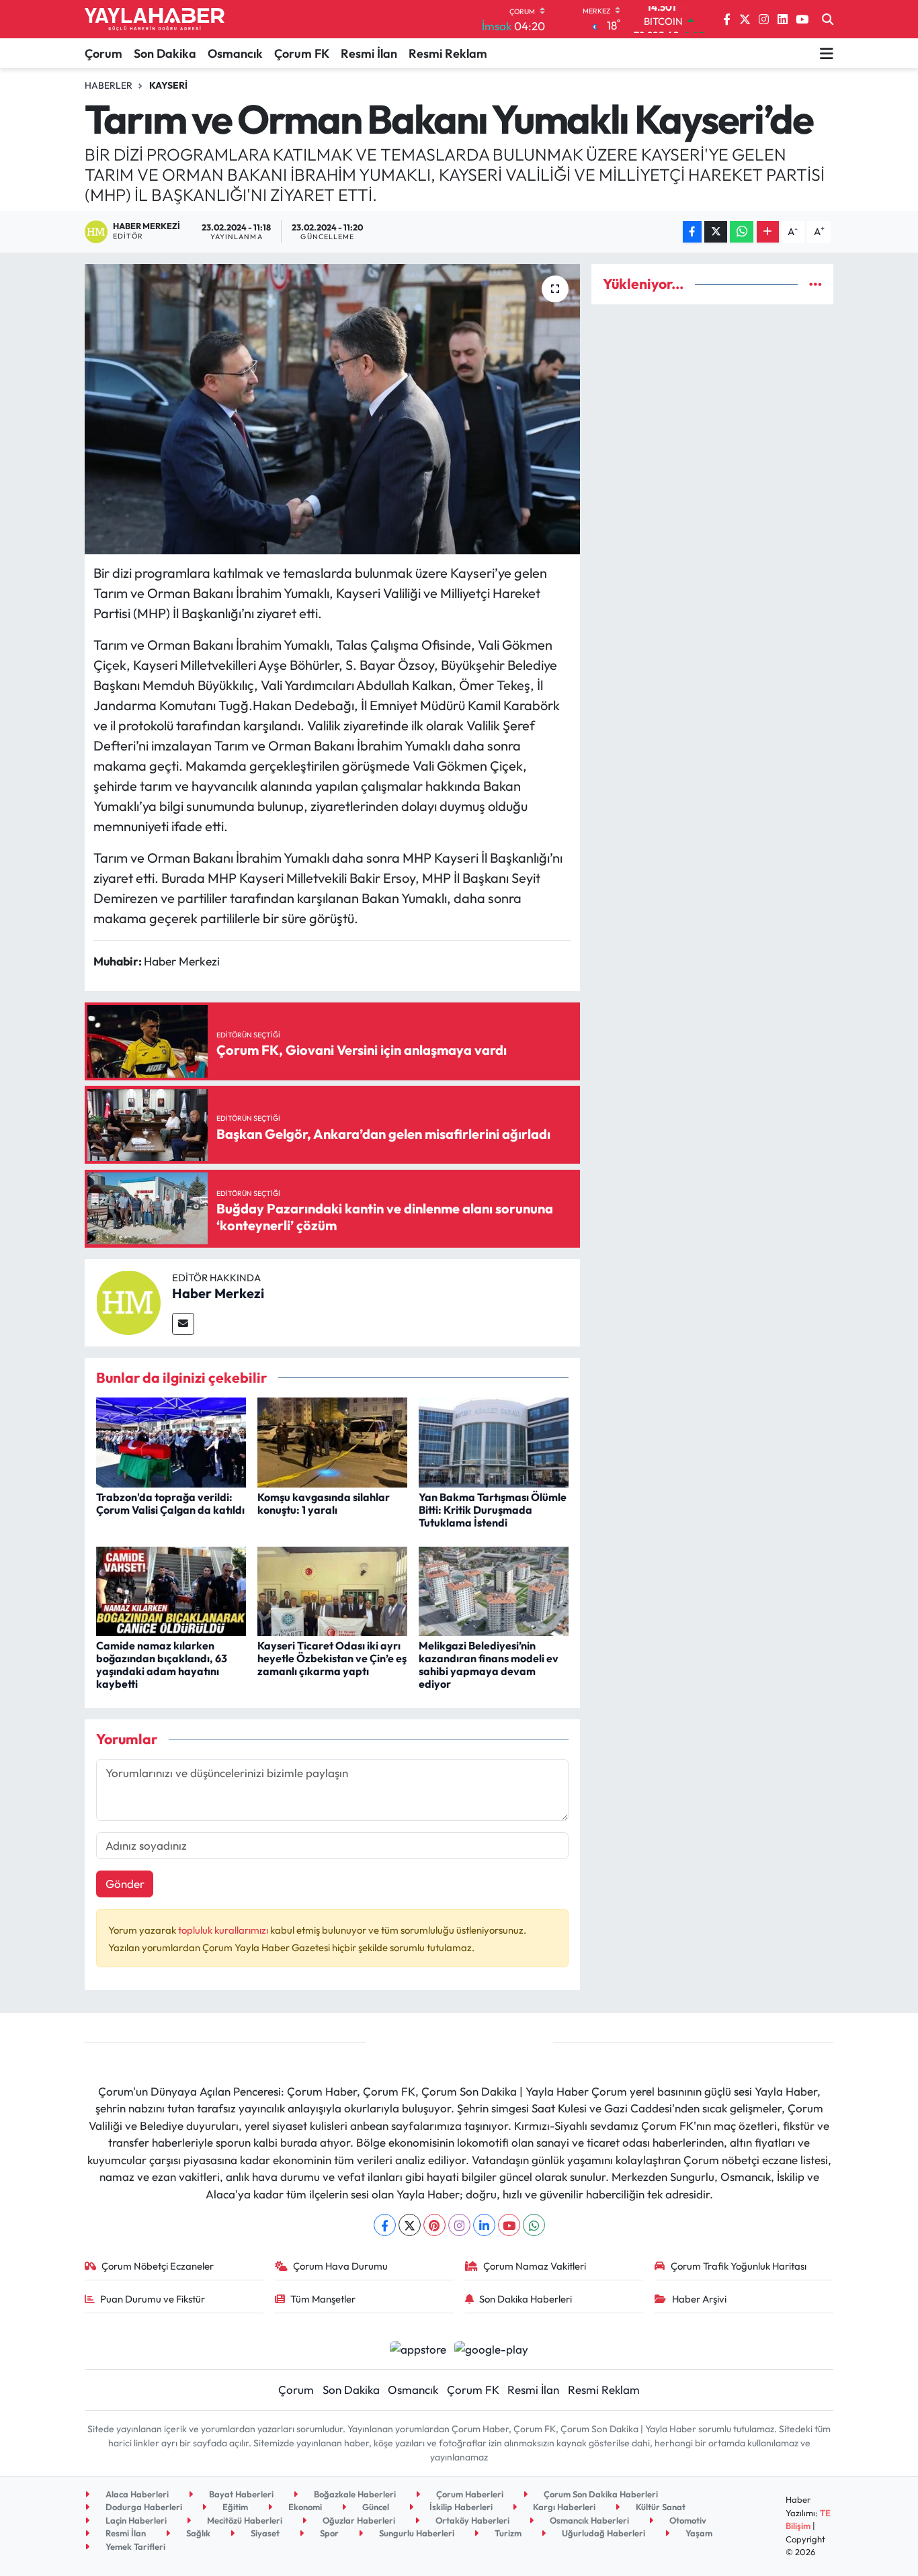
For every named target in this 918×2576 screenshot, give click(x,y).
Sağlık (197, 2533)
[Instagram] (459, 2225)
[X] (410, 2225)
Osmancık (235, 53)
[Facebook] (385, 2225)
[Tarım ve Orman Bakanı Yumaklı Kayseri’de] (332, 409)
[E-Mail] (183, 1324)
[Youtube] (509, 2225)
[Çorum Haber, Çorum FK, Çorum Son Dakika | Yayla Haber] (155, 19)
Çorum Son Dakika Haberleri (600, 2494)
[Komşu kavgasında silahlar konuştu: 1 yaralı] (332, 1441)
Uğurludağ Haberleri (602, 2533)
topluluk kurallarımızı (224, 1930)
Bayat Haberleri (240, 2494)
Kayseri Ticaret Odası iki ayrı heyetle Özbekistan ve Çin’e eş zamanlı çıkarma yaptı (332, 1658)
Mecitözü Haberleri (244, 2520)
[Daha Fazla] (768, 232)
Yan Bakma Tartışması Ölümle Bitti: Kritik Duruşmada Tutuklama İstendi (493, 1510)
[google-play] (492, 2347)
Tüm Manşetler (323, 2299)
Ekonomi (304, 2507)
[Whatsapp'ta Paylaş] (742, 232)
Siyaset (264, 2533)
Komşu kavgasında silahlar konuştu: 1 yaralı (324, 1503)
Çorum (103, 53)
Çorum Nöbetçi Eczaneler (158, 2266)
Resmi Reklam (448, 53)
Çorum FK (302, 53)
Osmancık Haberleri (588, 2520)
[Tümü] (816, 284)
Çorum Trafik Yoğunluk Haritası (739, 2266)
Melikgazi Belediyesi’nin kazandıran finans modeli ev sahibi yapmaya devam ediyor (489, 1665)
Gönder (125, 1884)
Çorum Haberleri (469, 2494)
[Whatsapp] (534, 2225)
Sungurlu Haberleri (416, 2533)
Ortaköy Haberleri (471, 2520)
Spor (328, 2533)
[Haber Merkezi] (128, 1301)
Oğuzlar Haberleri (358, 2520)
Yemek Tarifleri (134, 2546)
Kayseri (168, 85)
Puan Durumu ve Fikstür (153, 2299)
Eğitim (234, 2507)
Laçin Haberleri (135, 2520)
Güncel (375, 2507)
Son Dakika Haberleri (526, 2299)
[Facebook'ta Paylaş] (692, 232)
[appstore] (418, 2347)
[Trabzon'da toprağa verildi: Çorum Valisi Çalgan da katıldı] (171, 1441)
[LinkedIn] (484, 2225)
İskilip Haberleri (460, 2507)
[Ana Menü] (827, 53)
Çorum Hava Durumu (340, 2266)
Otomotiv (687, 2520)
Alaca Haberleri (136, 2494)
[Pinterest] (434, 2225)
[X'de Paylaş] (716, 232)
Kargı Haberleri (563, 2507)
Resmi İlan (369, 53)
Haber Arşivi (699, 2299)
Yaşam (698, 2533)
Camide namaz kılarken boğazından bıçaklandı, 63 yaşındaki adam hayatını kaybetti (162, 1665)
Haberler (109, 85)
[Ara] (828, 19)
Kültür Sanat (660, 2507)
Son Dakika (165, 53)
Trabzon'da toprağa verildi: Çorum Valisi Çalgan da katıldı (170, 1503)
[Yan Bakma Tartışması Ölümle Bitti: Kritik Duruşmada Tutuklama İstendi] (494, 1441)
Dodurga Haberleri (143, 2507)
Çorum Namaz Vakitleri (535, 2266)
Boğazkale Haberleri (354, 2494)
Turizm (507, 2533)
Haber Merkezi (218, 1293)
